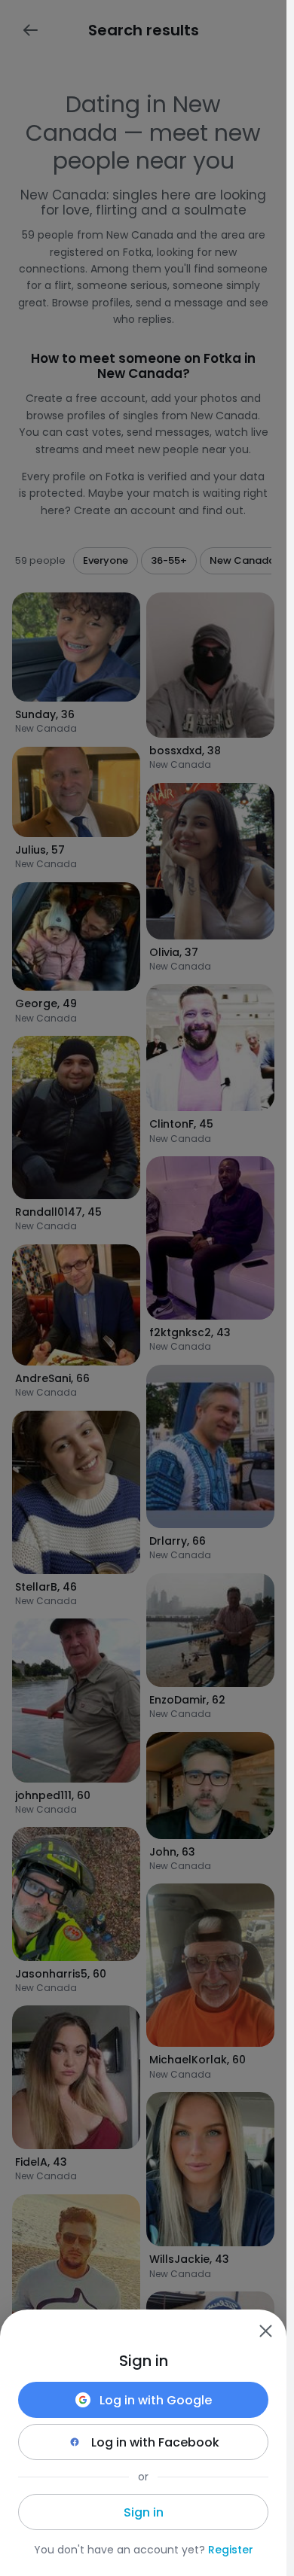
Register (231, 2550)
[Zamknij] (265, 2331)
